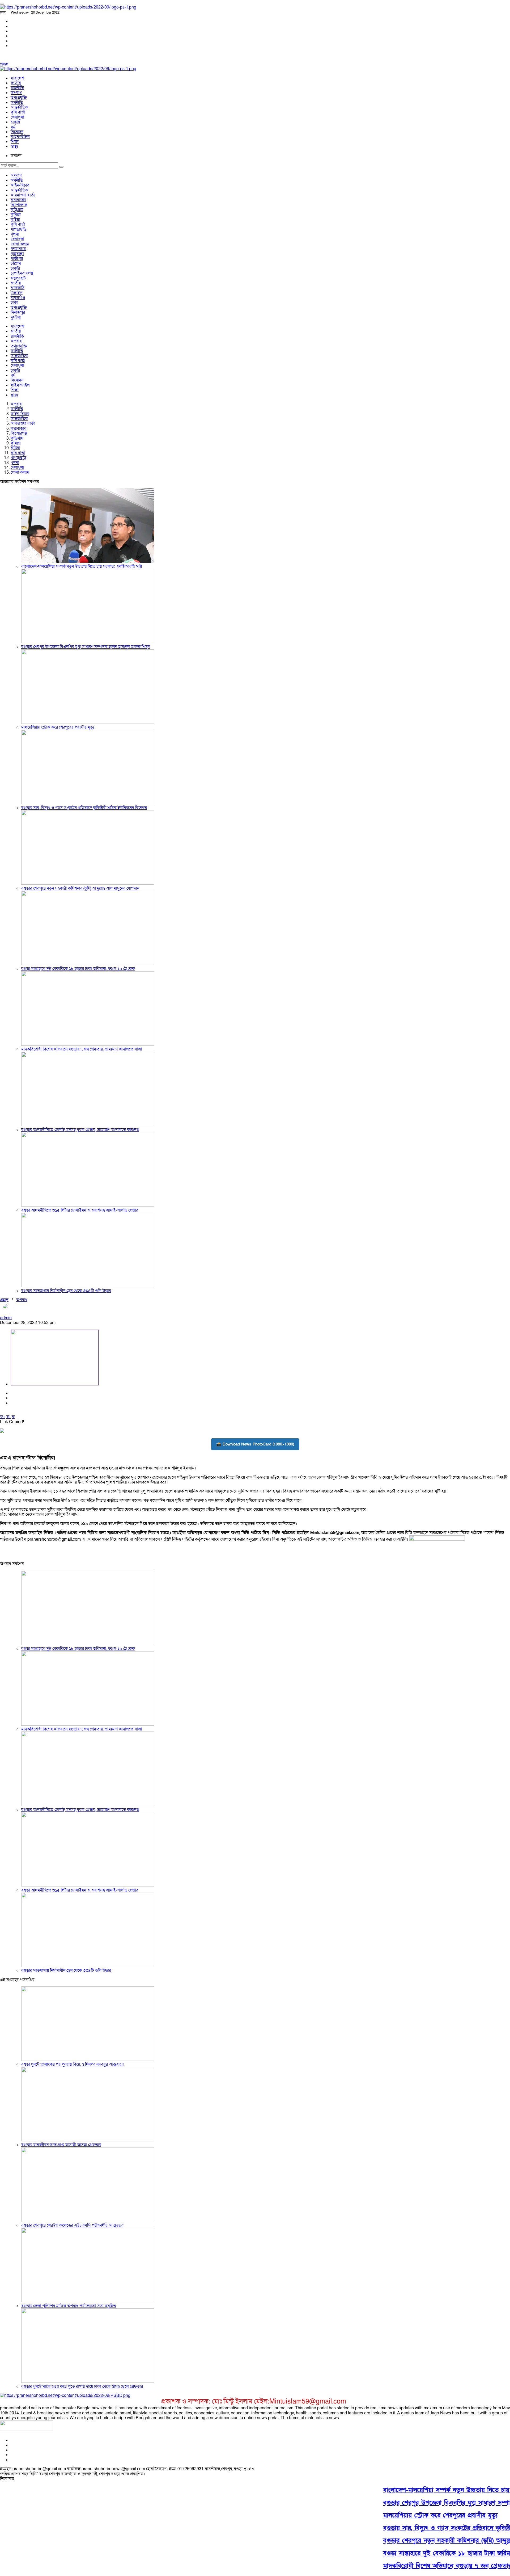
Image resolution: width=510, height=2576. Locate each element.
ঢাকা (14, 302)
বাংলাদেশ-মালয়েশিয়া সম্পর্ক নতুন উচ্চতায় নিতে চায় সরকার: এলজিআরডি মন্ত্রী (82, 566)
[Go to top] (2, 4)
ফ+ (3, 1417)
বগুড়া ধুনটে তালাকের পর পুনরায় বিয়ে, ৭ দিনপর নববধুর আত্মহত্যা (73, 2064)
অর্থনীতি (17, 103)
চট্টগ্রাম (16, 263)
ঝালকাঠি (18, 288)
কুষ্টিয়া (15, 220)
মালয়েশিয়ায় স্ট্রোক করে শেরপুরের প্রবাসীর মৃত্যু (58, 727)
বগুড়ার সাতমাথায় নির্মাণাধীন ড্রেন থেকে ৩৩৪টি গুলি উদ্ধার (66, 1291)
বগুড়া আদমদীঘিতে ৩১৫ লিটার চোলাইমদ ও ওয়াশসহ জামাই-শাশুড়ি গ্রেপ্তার (80, 1210)
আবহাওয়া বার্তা (23, 195)
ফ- (8, 1417)
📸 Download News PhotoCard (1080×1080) (255, 1444)
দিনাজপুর (18, 312)
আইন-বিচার (20, 185)
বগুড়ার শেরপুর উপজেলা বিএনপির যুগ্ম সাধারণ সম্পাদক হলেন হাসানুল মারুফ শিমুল (86, 647)
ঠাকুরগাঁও (18, 298)
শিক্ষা (15, 142)
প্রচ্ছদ (4, 64)
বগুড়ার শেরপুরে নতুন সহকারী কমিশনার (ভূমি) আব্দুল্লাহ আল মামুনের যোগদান (80, 888)
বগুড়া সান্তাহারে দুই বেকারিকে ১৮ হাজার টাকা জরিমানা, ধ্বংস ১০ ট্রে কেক (78, 969)
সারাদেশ (17, 78)
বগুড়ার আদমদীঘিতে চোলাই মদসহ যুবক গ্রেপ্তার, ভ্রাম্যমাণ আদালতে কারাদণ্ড (80, 1130)
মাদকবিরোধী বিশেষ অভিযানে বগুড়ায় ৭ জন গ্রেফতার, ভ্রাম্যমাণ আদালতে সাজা (82, 1049)
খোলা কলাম (20, 244)
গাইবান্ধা (17, 254)
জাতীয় (16, 83)
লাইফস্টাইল (20, 137)
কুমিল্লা (16, 215)
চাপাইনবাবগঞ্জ (22, 273)
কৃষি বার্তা (18, 112)
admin (6, 1318)
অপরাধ (16, 93)
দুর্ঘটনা (16, 317)
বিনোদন (17, 132)
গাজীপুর (17, 259)
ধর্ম (13, 127)
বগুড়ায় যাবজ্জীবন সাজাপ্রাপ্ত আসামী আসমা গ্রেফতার (61, 2145)
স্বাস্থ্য (14, 146)
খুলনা (15, 234)
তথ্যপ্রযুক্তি (19, 98)
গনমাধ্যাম (18, 249)
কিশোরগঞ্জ (19, 205)
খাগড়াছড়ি (18, 229)
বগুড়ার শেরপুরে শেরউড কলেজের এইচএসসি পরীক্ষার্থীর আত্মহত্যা (72, 2225)
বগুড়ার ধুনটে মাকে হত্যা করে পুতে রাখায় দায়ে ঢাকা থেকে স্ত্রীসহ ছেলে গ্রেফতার (82, 2386)
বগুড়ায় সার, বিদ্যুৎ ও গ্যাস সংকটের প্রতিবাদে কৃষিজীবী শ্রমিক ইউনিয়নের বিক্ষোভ (84, 808)
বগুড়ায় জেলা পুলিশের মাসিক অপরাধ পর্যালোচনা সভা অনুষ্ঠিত (69, 2306)
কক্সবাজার (18, 200)
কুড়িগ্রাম (17, 210)
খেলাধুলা (17, 117)
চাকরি (15, 122)
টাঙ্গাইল (17, 293)
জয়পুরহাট (18, 278)
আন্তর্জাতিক (19, 107)
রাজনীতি (17, 88)
